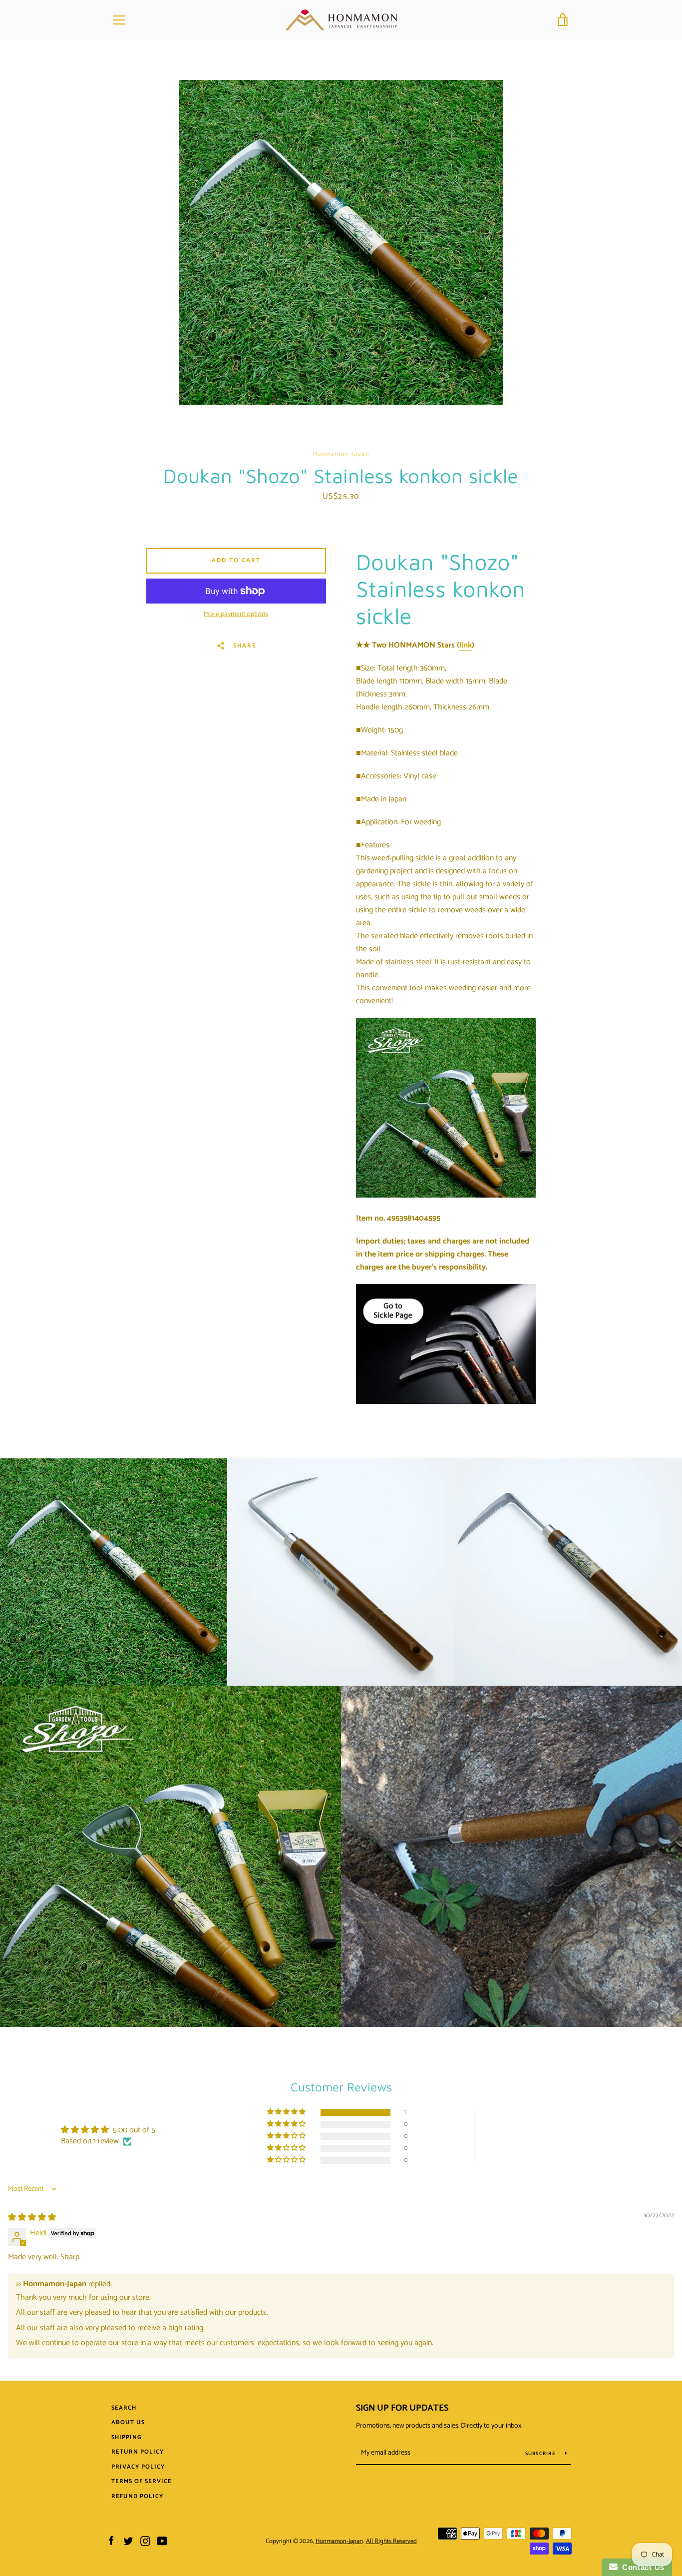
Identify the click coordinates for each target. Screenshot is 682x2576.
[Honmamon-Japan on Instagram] (145, 2541)
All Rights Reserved (391, 2541)
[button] (287, 2112)
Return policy (138, 2452)
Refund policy (137, 2496)
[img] (32, 2218)
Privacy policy (138, 2467)
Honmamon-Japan (339, 2541)
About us (128, 2422)
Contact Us (641, 2567)
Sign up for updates (402, 2408)
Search (124, 2408)
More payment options (236, 615)
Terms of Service (142, 2481)
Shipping (127, 2437)
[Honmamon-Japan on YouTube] (162, 2541)
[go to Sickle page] (446, 1402)
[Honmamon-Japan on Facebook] (111, 2541)
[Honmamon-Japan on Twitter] (128, 2541)
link (466, 645)
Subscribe (541, 2454)
